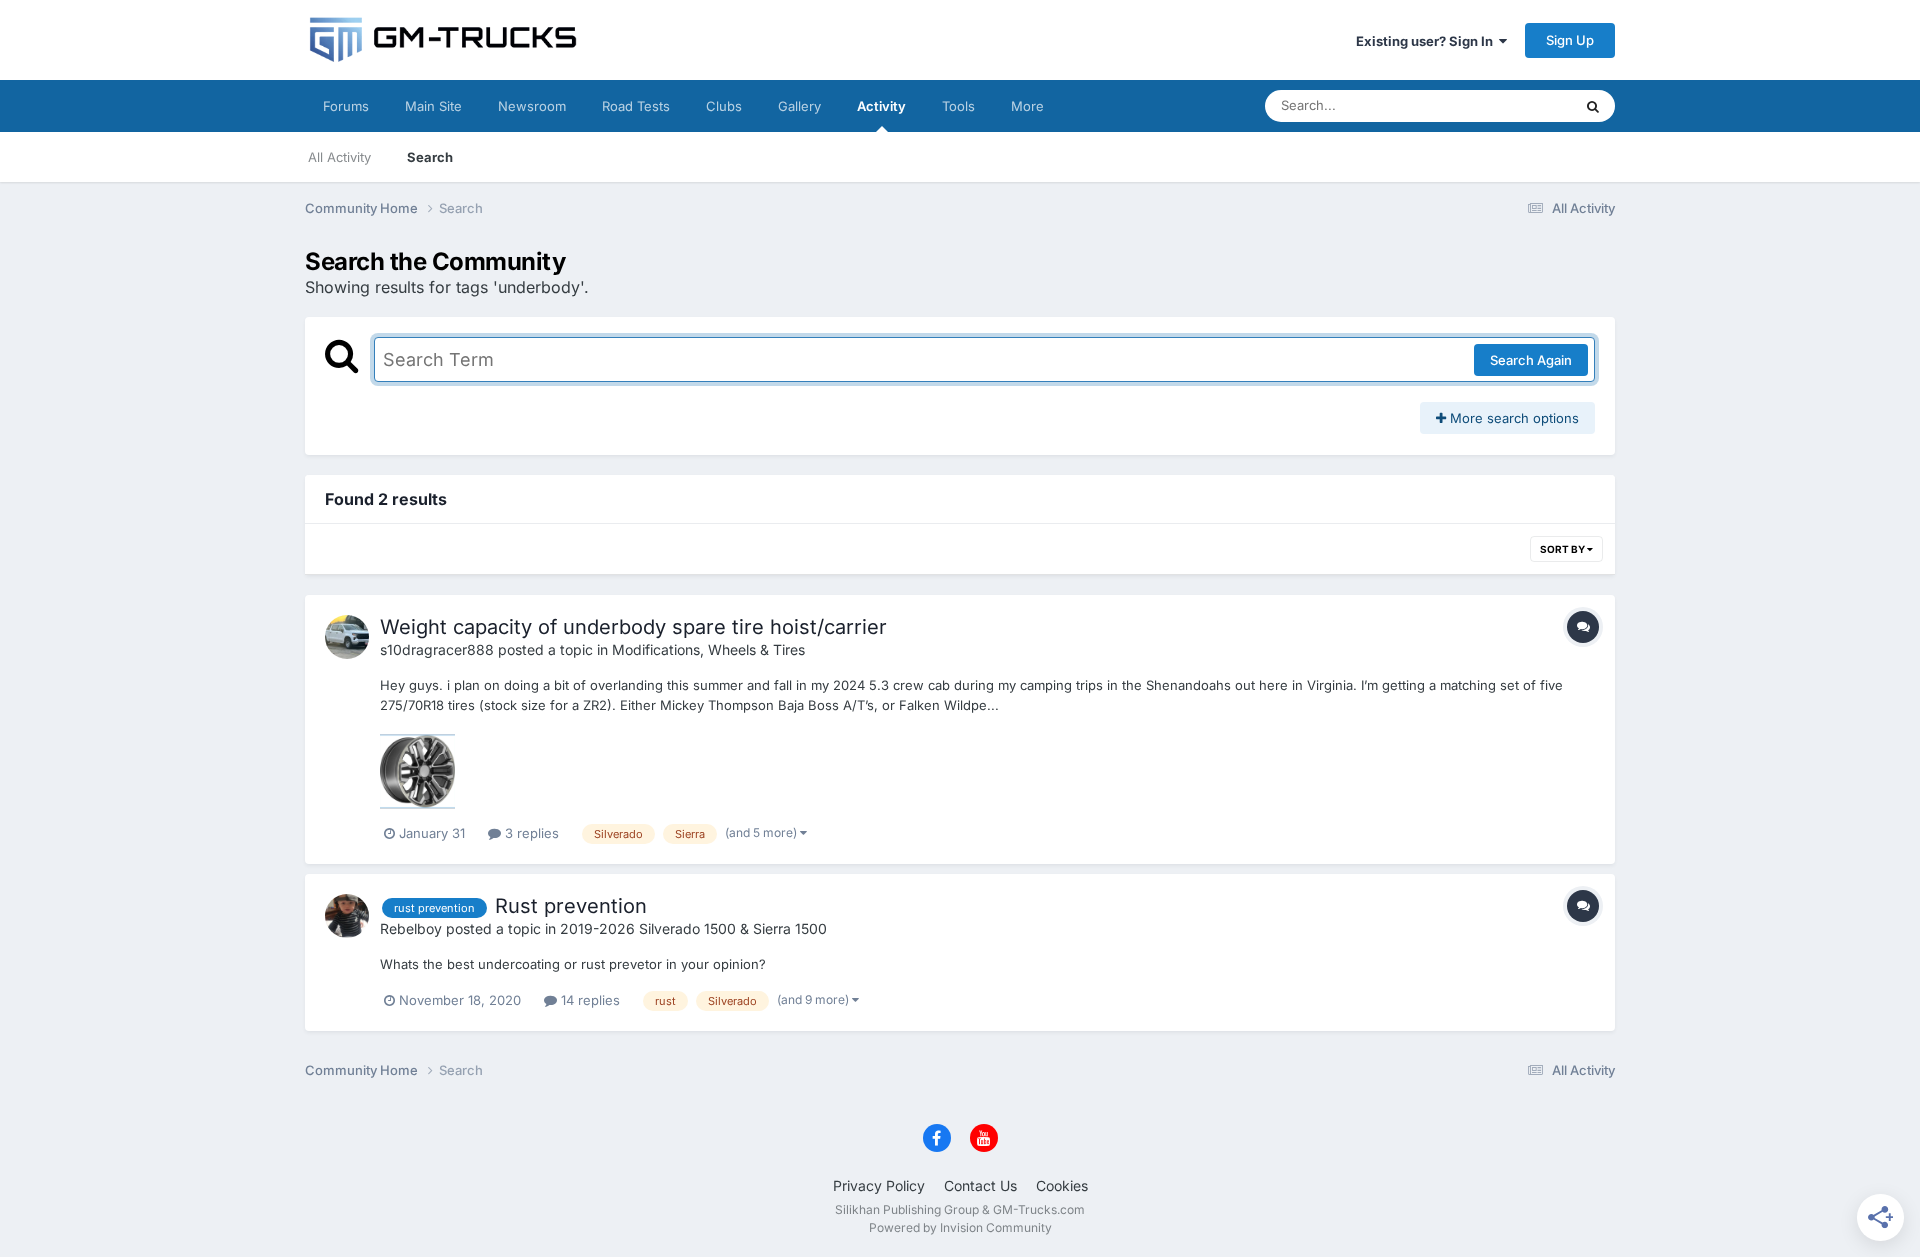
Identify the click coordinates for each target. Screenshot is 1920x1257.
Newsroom (532, 106)
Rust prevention (571, 906)
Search (430, 157)
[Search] (1593, 106)
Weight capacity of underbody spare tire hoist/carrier (633, 627)
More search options (1512, 418)
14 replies (588, 1000)
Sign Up (1570, 40)
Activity (881, 106)
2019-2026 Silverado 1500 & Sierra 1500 (693, 928)
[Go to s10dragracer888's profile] (347, 637)
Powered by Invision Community (960, 1227)
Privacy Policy (879, 1185)
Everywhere (1509, 105)
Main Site (433, 106)
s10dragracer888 (437, 649)
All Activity (339, 157)
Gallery (799, 106)
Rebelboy (411, 928)
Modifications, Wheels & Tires (708, 649)
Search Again (1531, 360)
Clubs (724, 106)
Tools (958, 106)
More (1027, 106)
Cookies (1062, 1185)
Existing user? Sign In (1427, 41)
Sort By (1563, 549)
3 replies (530, 833)
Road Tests (636, 106)
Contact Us (980, 1185)
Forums (346, 106)
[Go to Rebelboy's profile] (347, 916)
